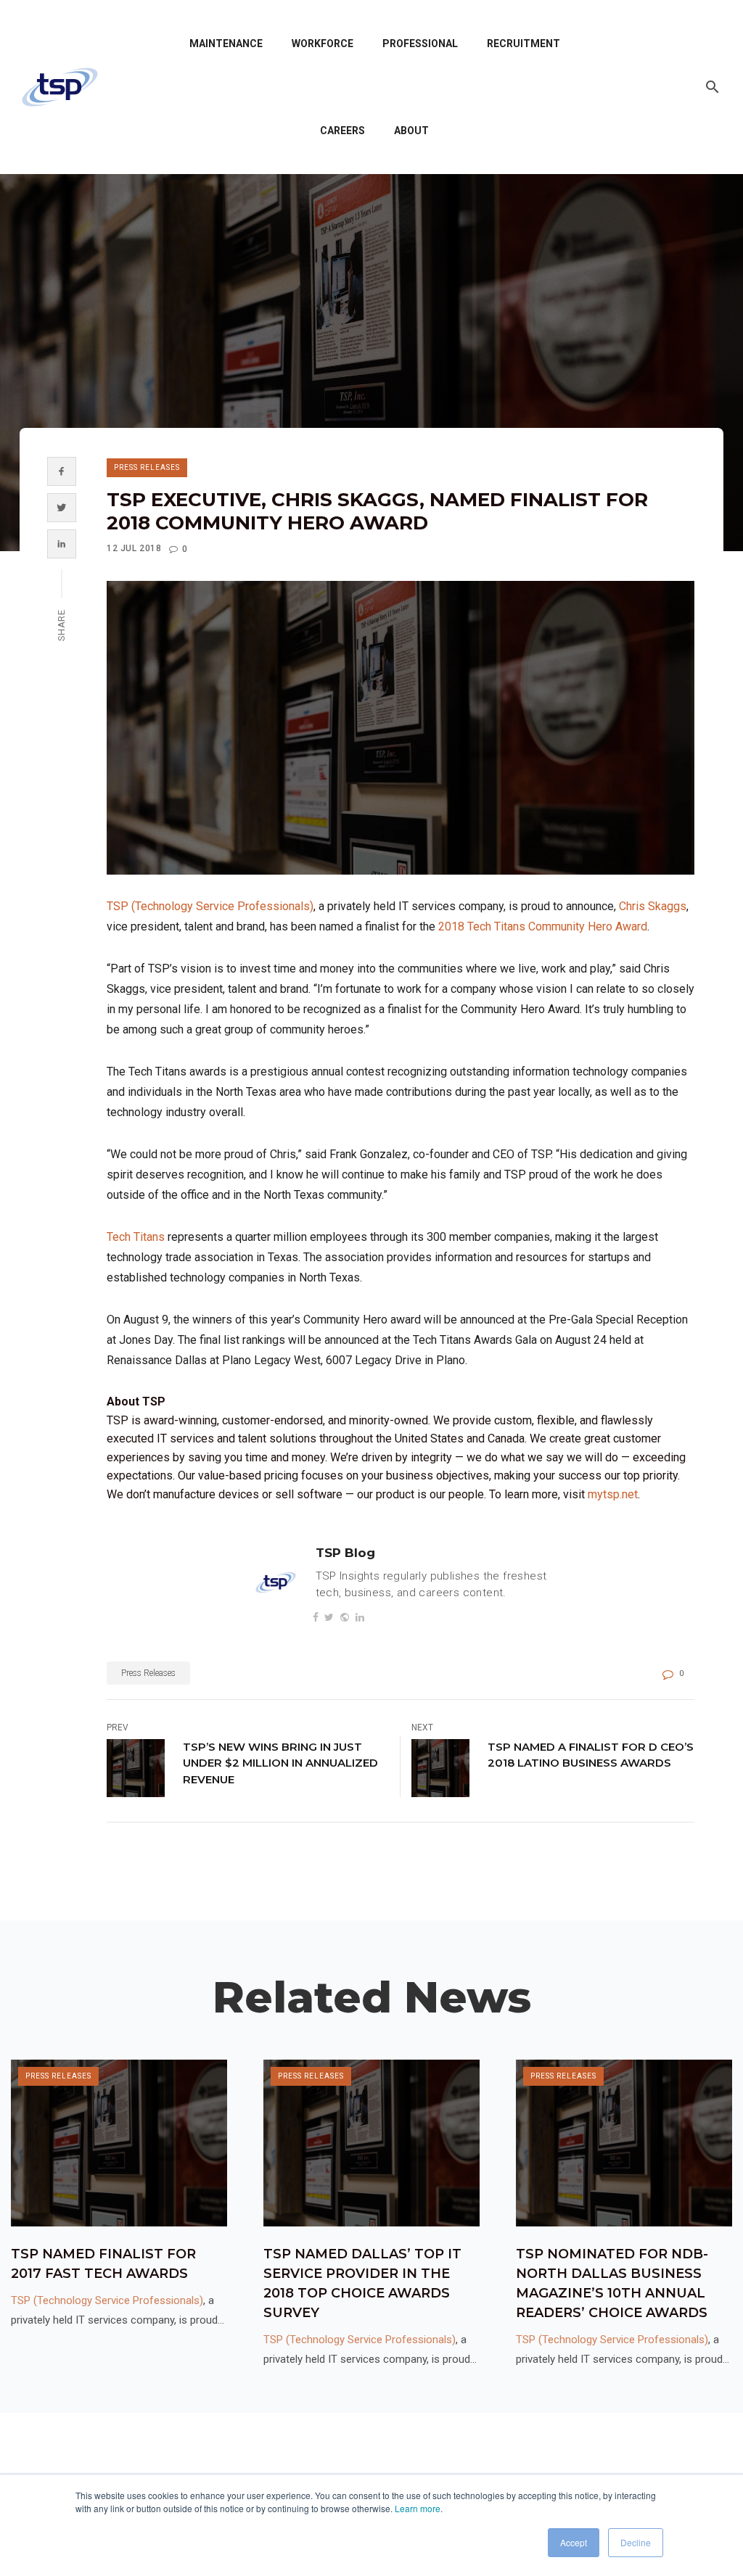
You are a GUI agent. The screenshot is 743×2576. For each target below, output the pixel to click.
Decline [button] (636, 2542)
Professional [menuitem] (420, 44)
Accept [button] (574, 2542)
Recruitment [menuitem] (524, 44)
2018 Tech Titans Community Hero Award (543, 926)
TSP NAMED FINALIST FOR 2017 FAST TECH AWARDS (103, 2264)
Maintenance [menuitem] (226, 44)
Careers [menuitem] (342, 131)
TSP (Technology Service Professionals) (210, 906)
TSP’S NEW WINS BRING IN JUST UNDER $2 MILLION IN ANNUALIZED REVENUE (280, 1763)
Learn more (418, 2508)
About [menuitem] (411, 131)
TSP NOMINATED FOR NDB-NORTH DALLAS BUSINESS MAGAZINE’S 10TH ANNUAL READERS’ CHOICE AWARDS (612, 2283)
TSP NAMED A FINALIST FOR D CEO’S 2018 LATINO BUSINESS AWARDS (591, 1755)
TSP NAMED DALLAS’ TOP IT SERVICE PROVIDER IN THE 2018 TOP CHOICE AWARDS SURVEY (362, 2283)
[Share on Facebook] (61, 471)
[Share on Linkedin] (61, 544)
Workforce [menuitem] (323, 44)
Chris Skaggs (653, 906)
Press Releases (147, 467)
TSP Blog (345, 1553)
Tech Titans (136, 1237)
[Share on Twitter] (61, 508)
